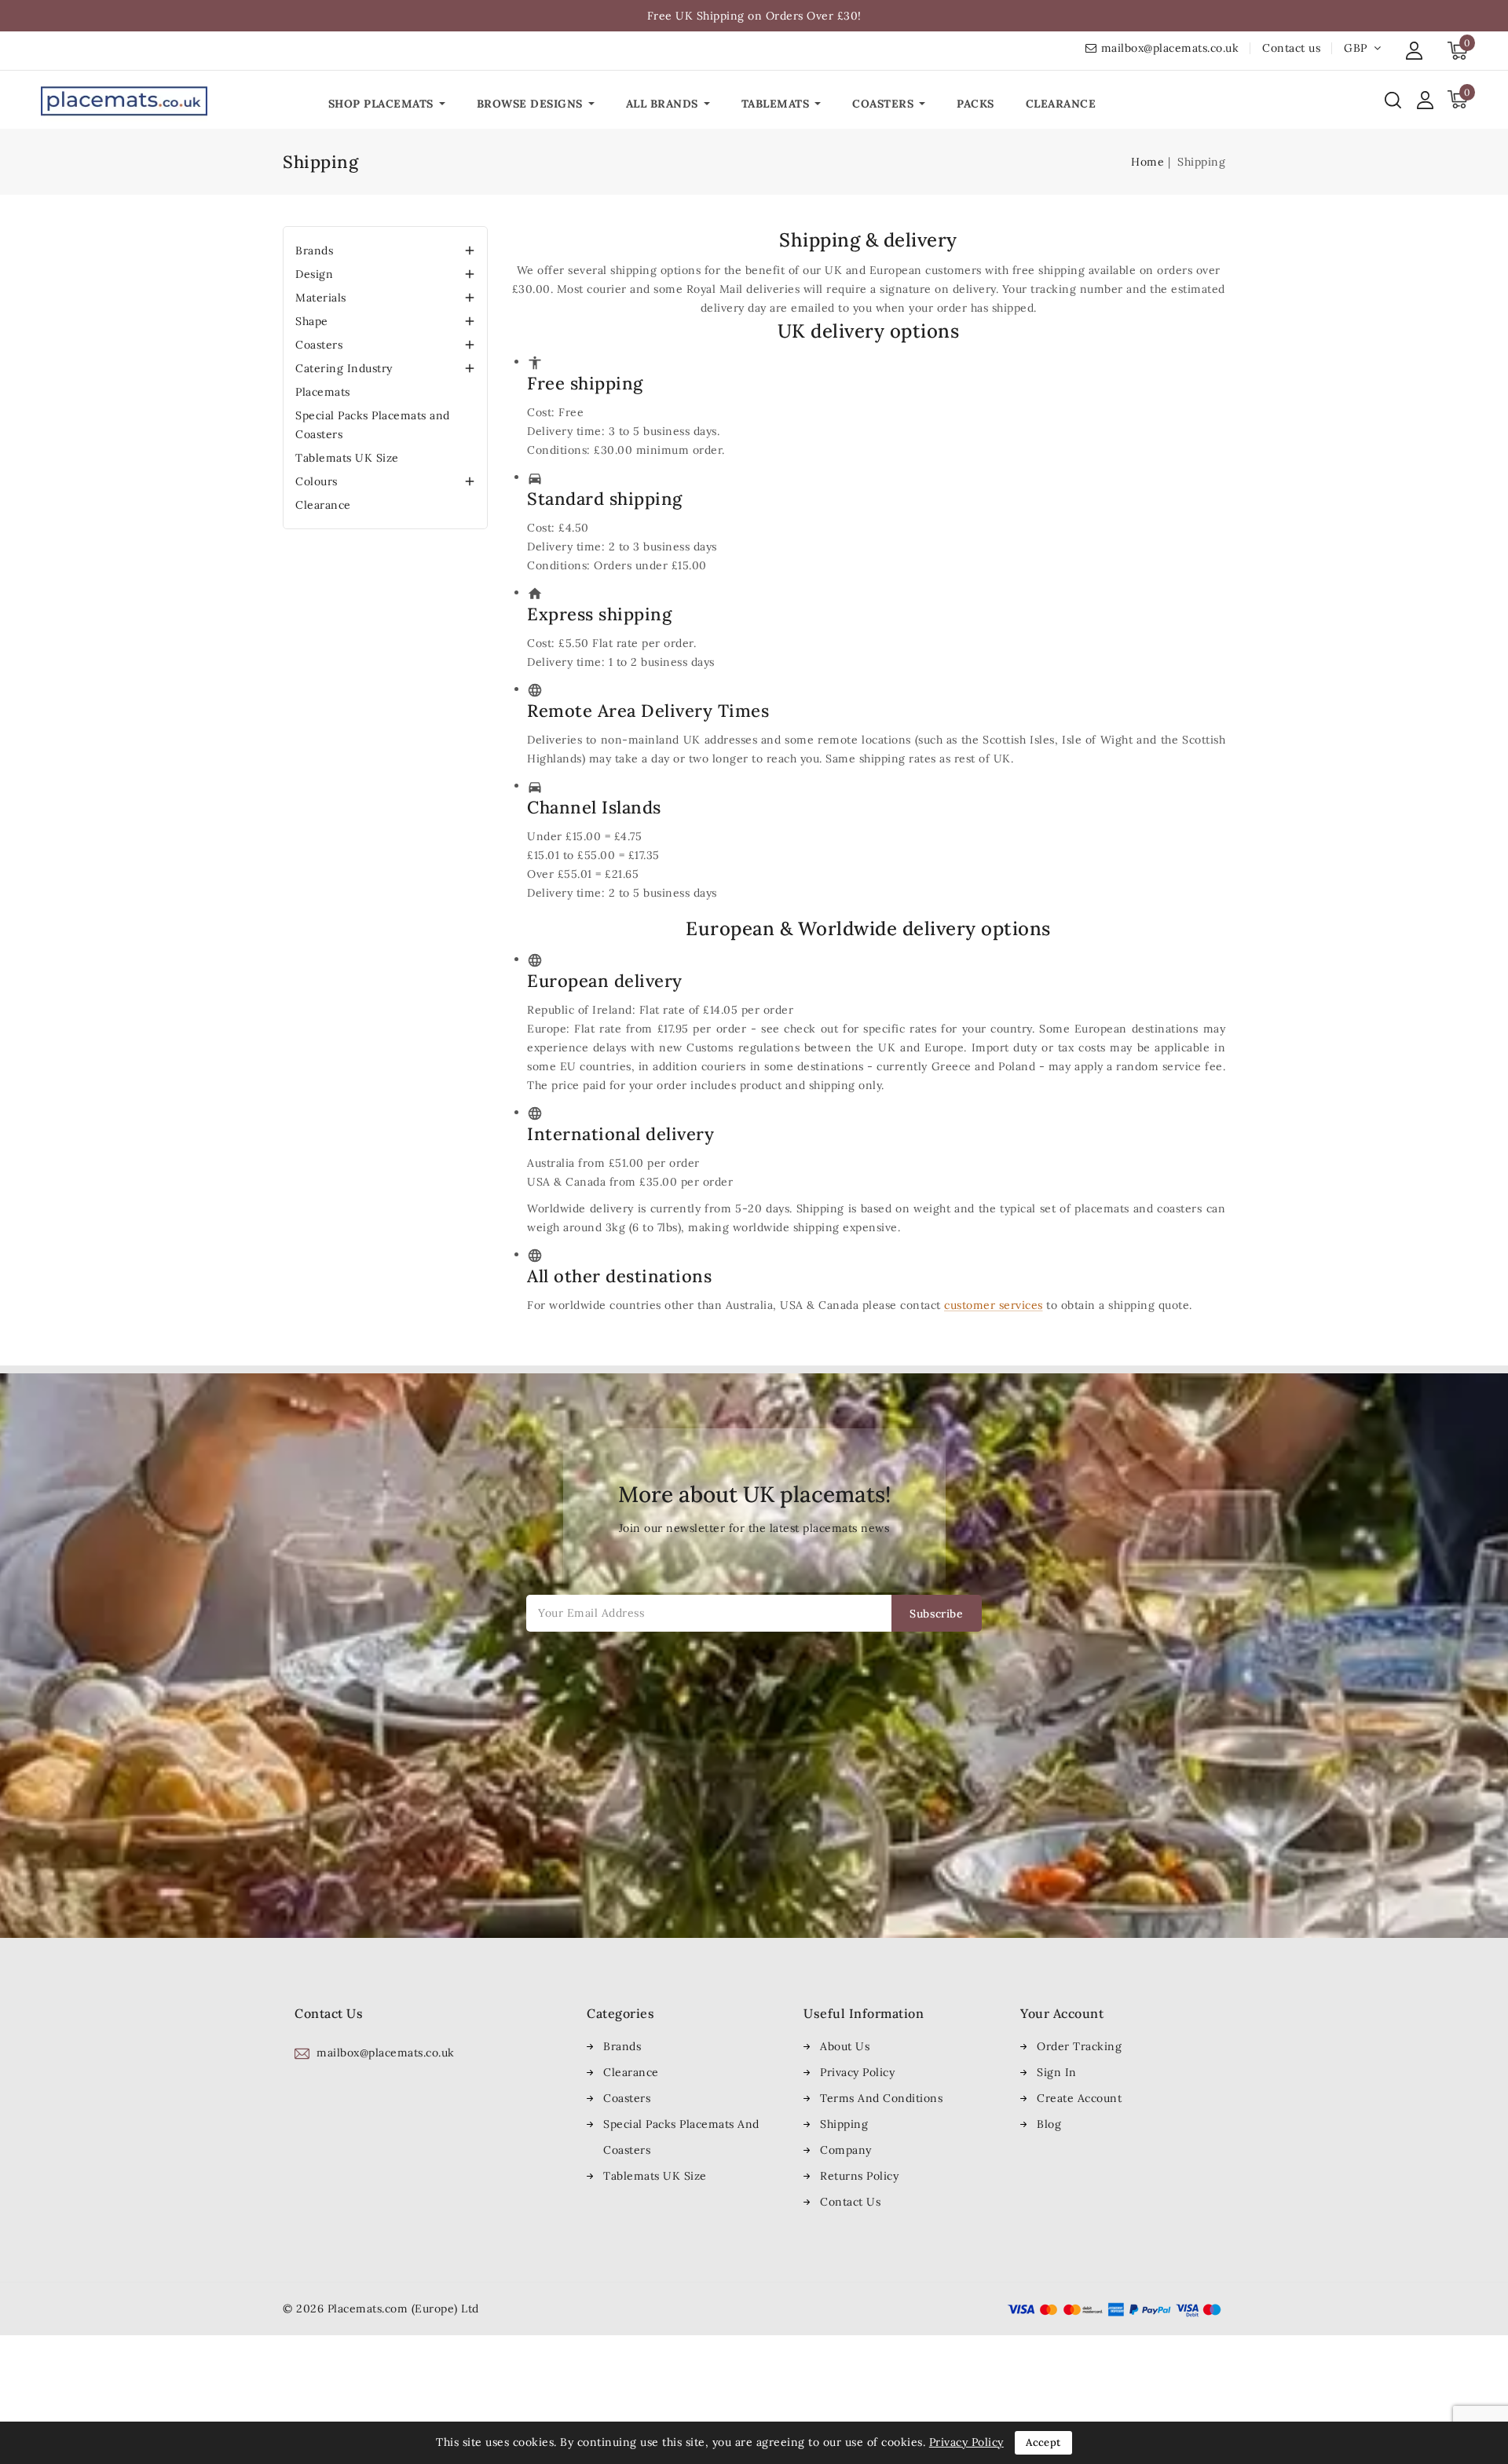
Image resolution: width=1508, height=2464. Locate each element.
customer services (994, 1305)
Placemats (323, 392)
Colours (317, 481)
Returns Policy (859, 2176)
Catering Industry (344, 368)
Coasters (319, 345)
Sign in (1057, 2072)
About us (845, 2046)
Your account (1062, 2013)
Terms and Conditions (881, 2098)
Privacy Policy (857, 2072)
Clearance (323, 505)
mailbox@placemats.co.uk (1170, 48)
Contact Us (850, 2202)
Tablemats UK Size (347, 458)
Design (314, 274)
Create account (1079, 2098)
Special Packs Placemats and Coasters (373, 425)
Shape (312, 321)
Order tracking (1079, 2046)
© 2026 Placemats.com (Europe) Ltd (381, 2309)
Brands (314, 250)
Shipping (844, 2124)
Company (846, 2150)
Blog (1049, 2124)
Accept (1043, 2442)
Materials (321, 298)
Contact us (1291, 48)
